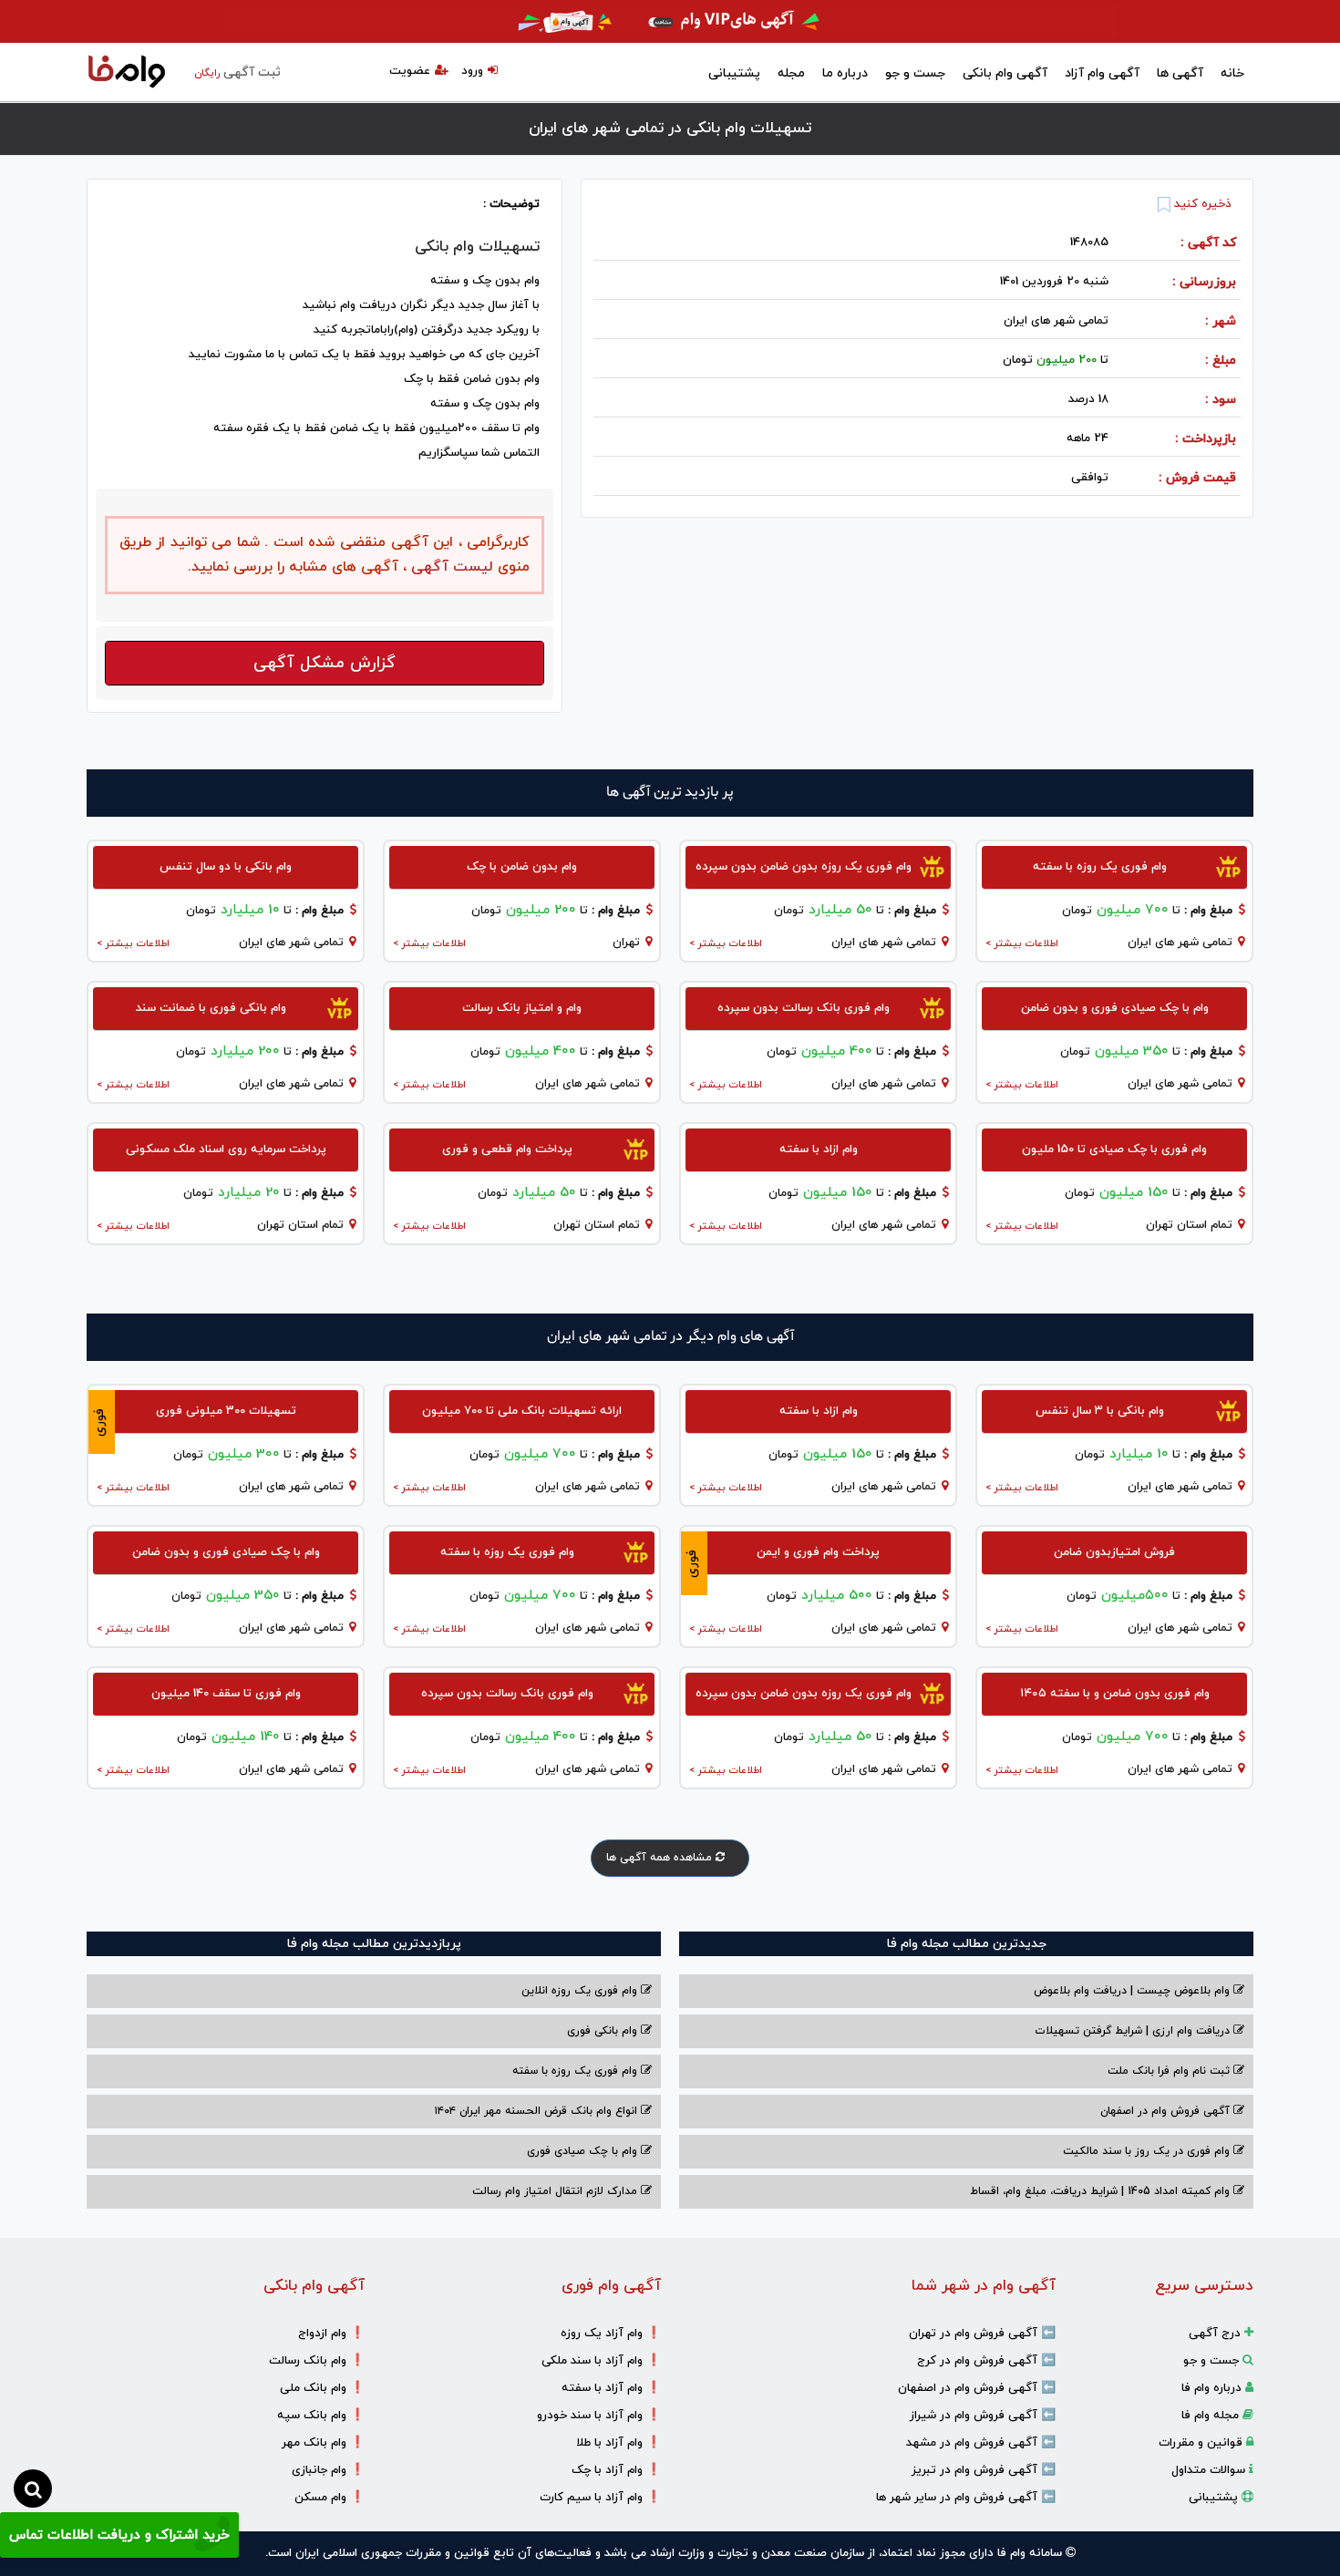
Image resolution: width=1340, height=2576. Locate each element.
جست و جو (915, 73)
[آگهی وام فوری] (670, 21)
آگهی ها (1180, 73)
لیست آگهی (450, 567)
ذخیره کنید (1201, 204)
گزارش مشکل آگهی (325, 663)
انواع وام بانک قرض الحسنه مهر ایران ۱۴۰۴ (537, 2111)
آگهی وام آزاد (1102, 73)
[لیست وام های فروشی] (127, 73)
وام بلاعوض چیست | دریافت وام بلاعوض (1134, 1991)
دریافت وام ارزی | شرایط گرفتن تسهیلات (1134, 2031)
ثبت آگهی (237, 72)
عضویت (410, 71)
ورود (472, 71)
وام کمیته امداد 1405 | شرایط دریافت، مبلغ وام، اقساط (1102, 2191)
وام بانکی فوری (604, 2031)
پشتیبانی (734, 73)
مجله (791, 73)
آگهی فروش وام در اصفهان (1167, 2111)
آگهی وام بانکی (1005, 73)
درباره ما (845, 73)
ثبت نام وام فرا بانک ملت (1170, 2071)
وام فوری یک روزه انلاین (581, 1991)
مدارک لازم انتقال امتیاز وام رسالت (557, 2191)
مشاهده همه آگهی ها (661, 1858)
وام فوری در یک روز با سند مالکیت (1148, 2151)
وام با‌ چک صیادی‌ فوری (584, 2151)
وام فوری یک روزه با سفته (577, 2071)
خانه (1232, 73)
